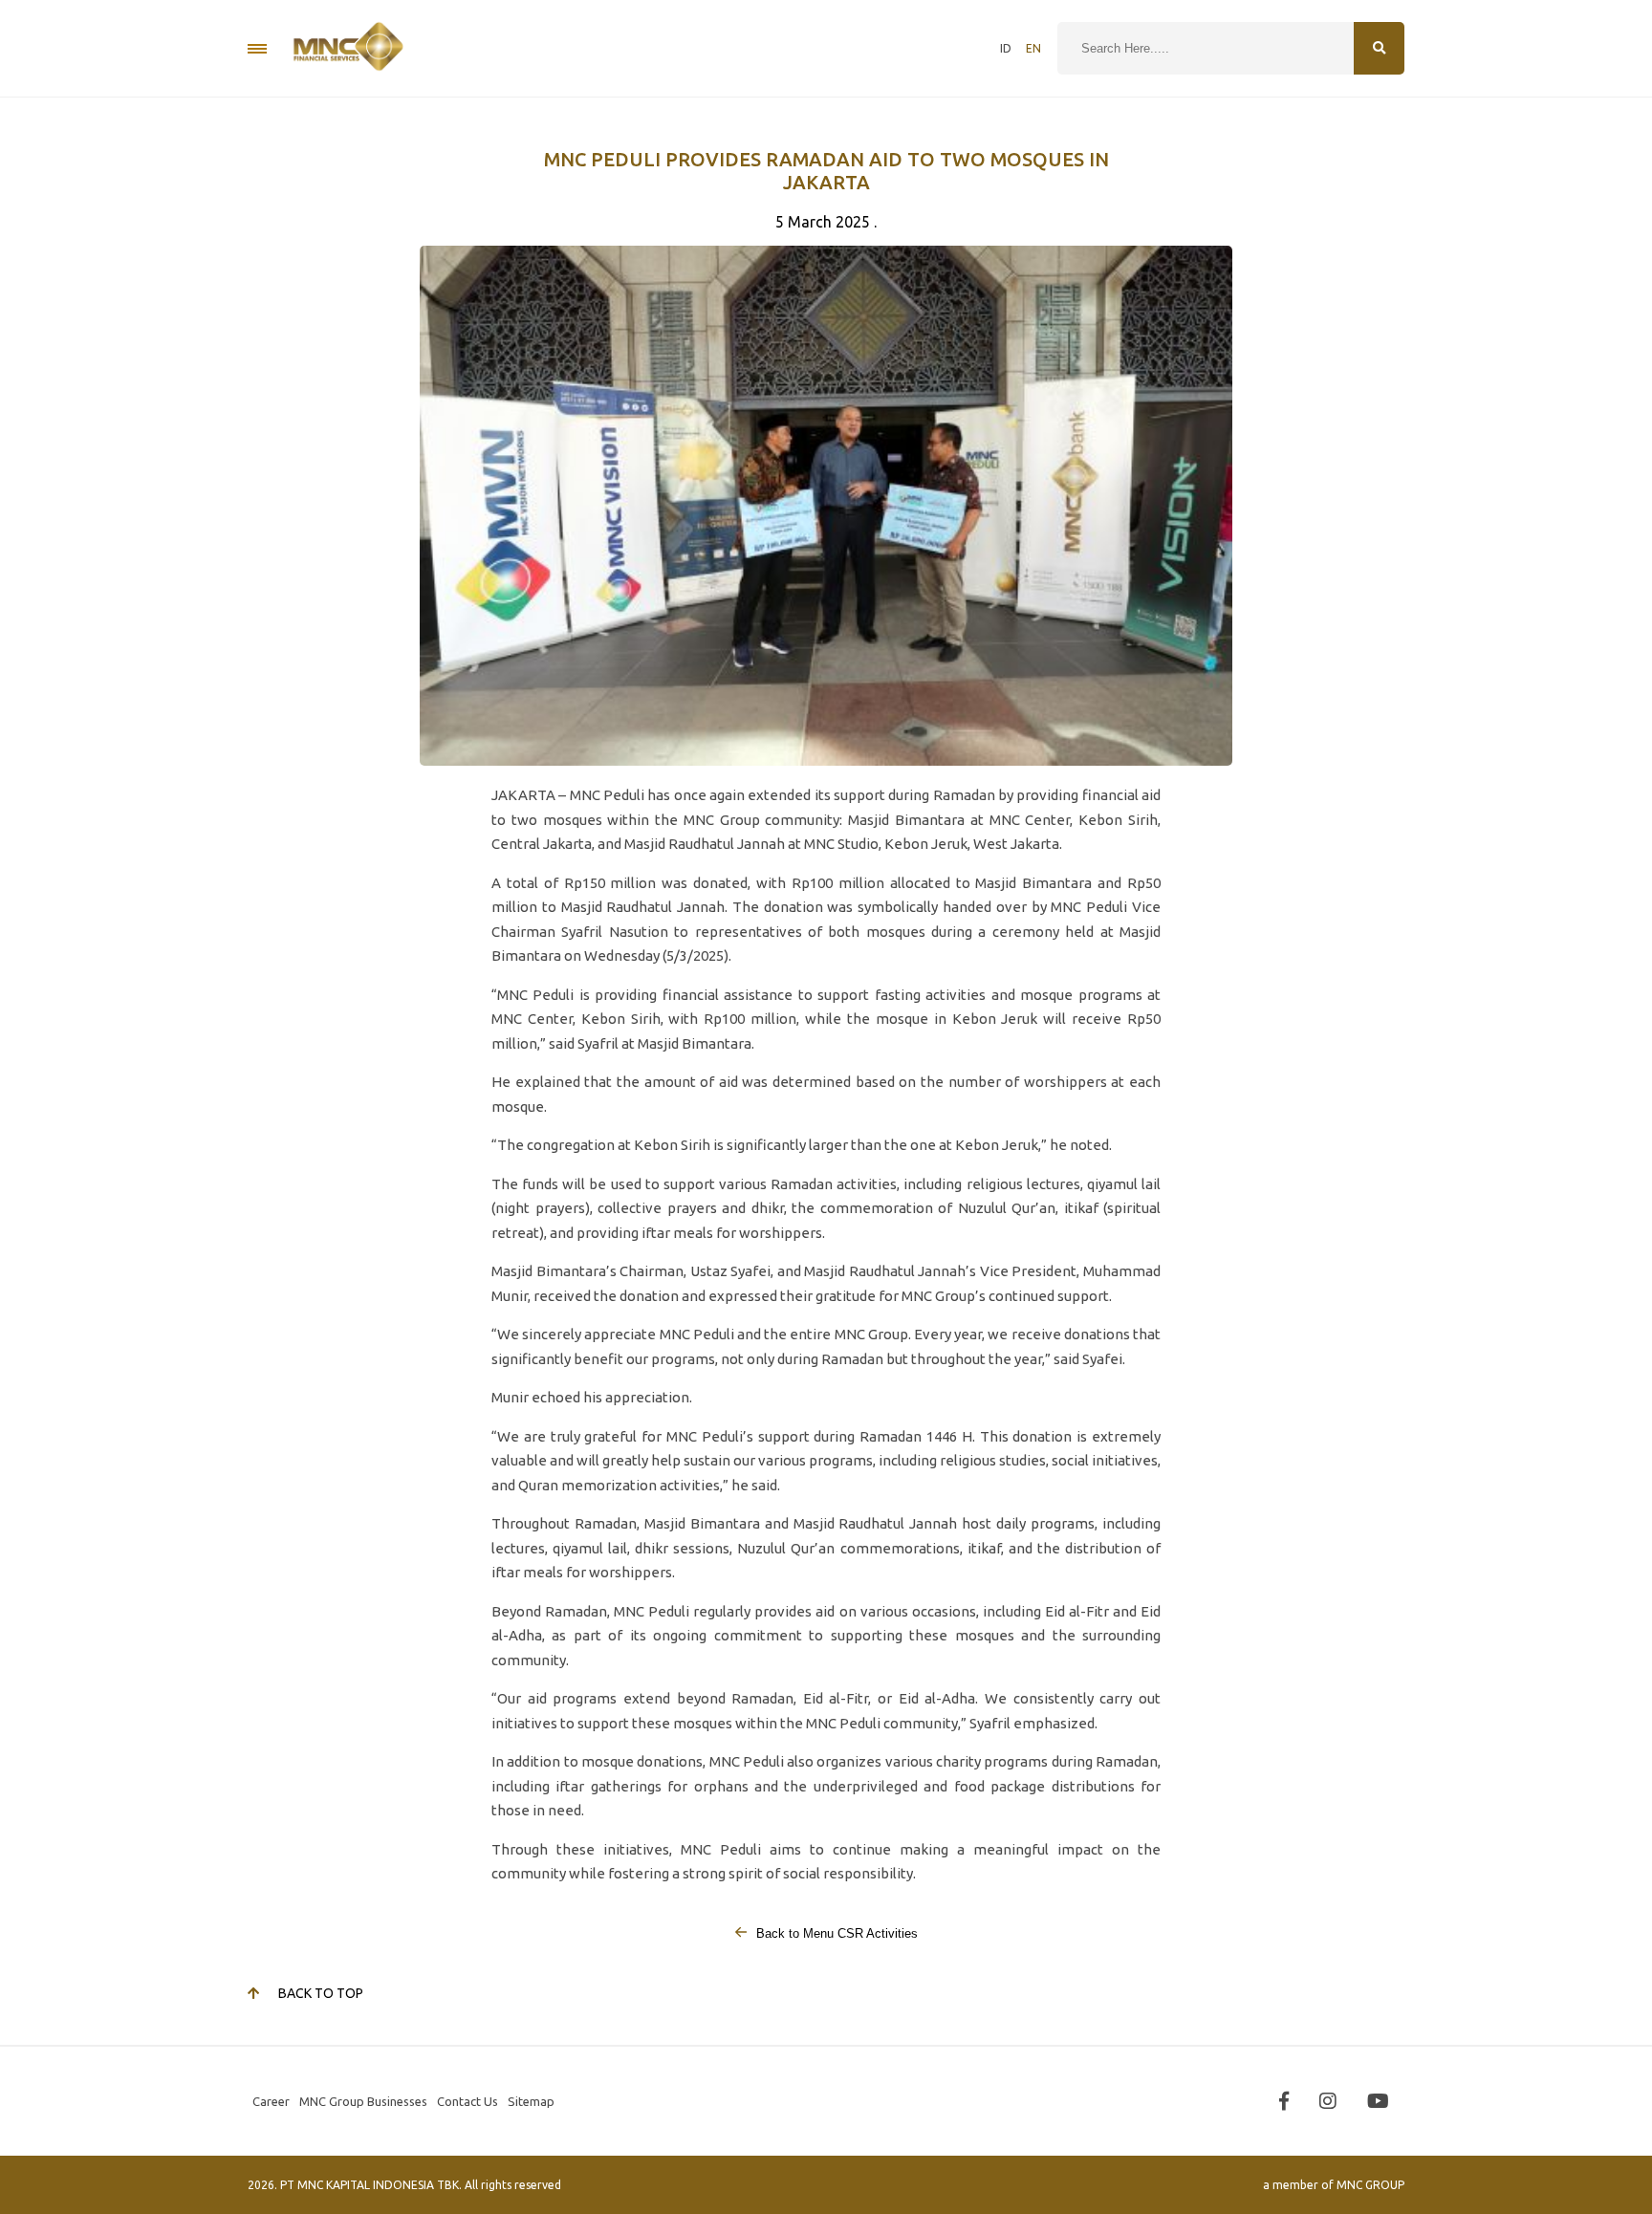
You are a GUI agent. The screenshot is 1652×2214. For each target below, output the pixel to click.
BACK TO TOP (321, 1993)
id (1006, 48)
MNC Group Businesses (363, 2101)
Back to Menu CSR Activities (835, 1933)
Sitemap (531, 2101)
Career (271, 2101)
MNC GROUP (1370, 2185)
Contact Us (467, 2101)
